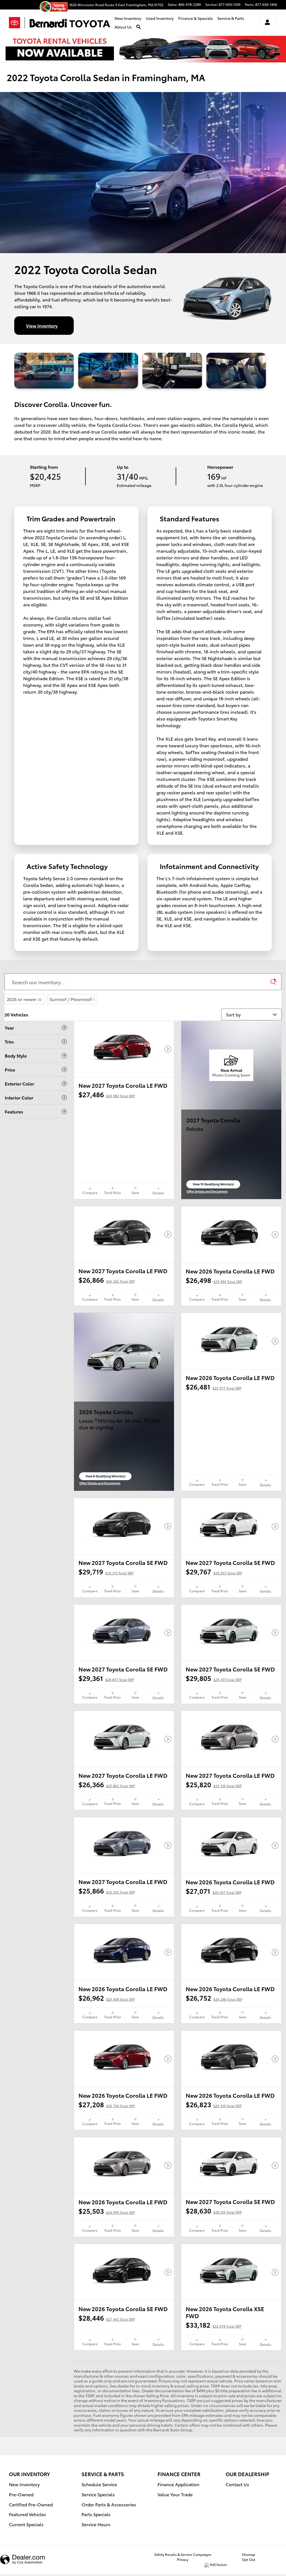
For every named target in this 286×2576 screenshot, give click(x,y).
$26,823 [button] (214, 2104)
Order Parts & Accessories (109, 2504)
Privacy (183, 2559)
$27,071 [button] (214, 1891)
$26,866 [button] (107, 1280)
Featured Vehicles (28, 2514)
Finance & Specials (196, 18)
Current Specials (26, 2524)
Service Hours (96, 2524)
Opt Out (249, 2559)
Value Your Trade (175, 2494)
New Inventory (128, 18)
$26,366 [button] (107, 1784)
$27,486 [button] (107, 1094)
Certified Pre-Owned (31, 2504)
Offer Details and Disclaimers (207, 1192)
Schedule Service (99, 2484)
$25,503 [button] (107, 2211)
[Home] (17, 23)
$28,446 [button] (107, 2318)
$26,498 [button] (214, 1280)
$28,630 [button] (214, 2210)
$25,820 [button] (214, 1784)
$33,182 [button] (214, 2325)
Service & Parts (231, 18)
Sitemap (249, 2554)
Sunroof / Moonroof (72, 999)
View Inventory (42, 325)
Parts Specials (96, 2514)
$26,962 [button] (107, 1998)
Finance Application (178, 2484)
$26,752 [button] (214, 1998)
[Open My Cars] (266, 23)
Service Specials (98, 2494)
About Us (123, 27)
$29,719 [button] (106, 1571)
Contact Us (237, 2484)
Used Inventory (160, 18)
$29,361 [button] (106, 1678)
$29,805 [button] (214, 1678)
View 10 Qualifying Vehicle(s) (213, 1185)
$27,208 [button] (107, 2104)
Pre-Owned (21, 2494)
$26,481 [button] (214, 1386)
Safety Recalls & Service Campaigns (183, 2554)
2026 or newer (24, 999)
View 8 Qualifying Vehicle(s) (105, 1477)
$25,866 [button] (107, 1890)
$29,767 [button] (214, 1571)
